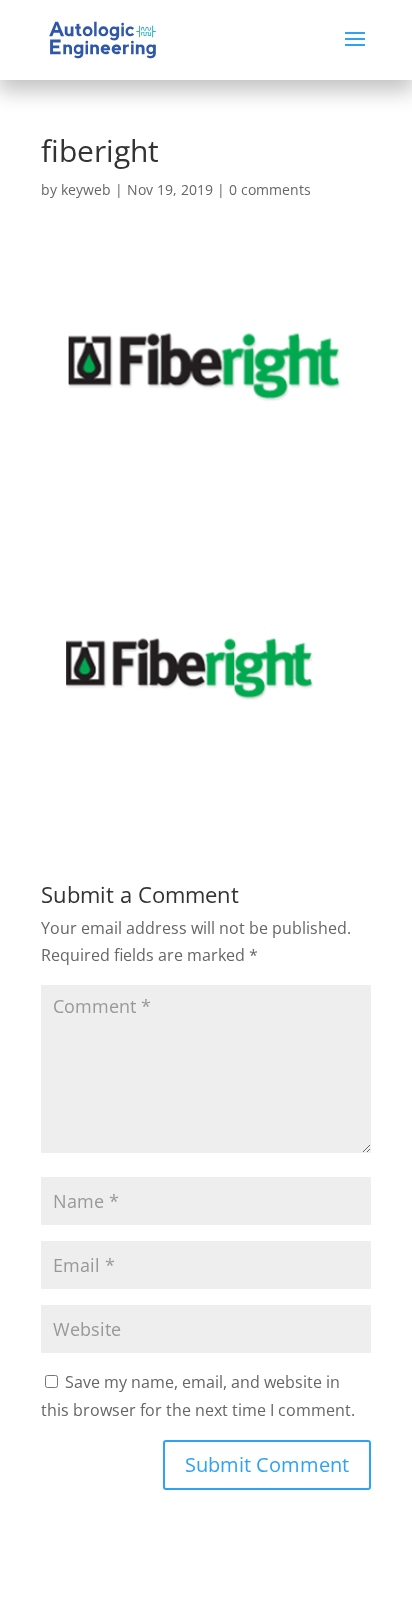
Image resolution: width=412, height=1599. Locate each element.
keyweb (86, 189)
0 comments (270, 189)
